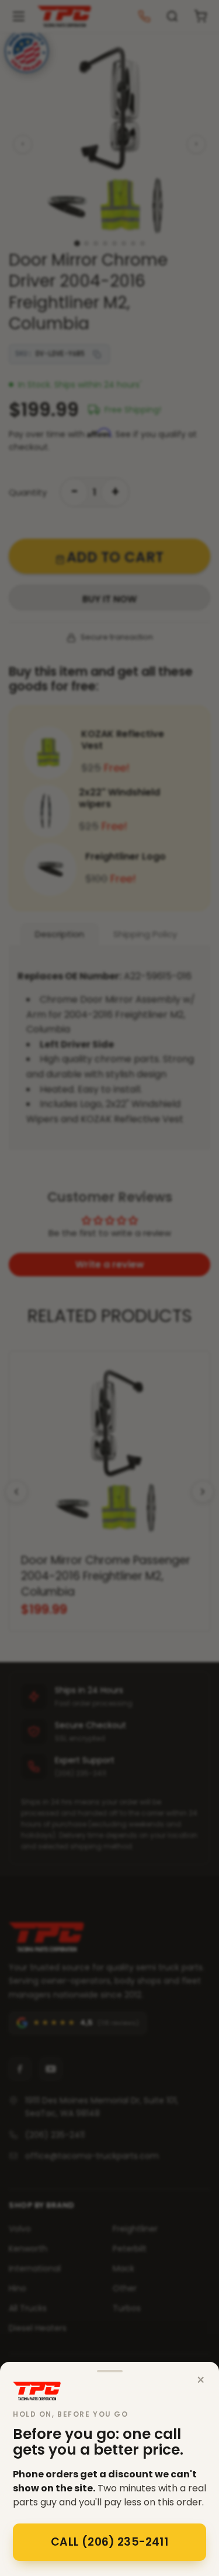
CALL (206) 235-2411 (109, 2542)
